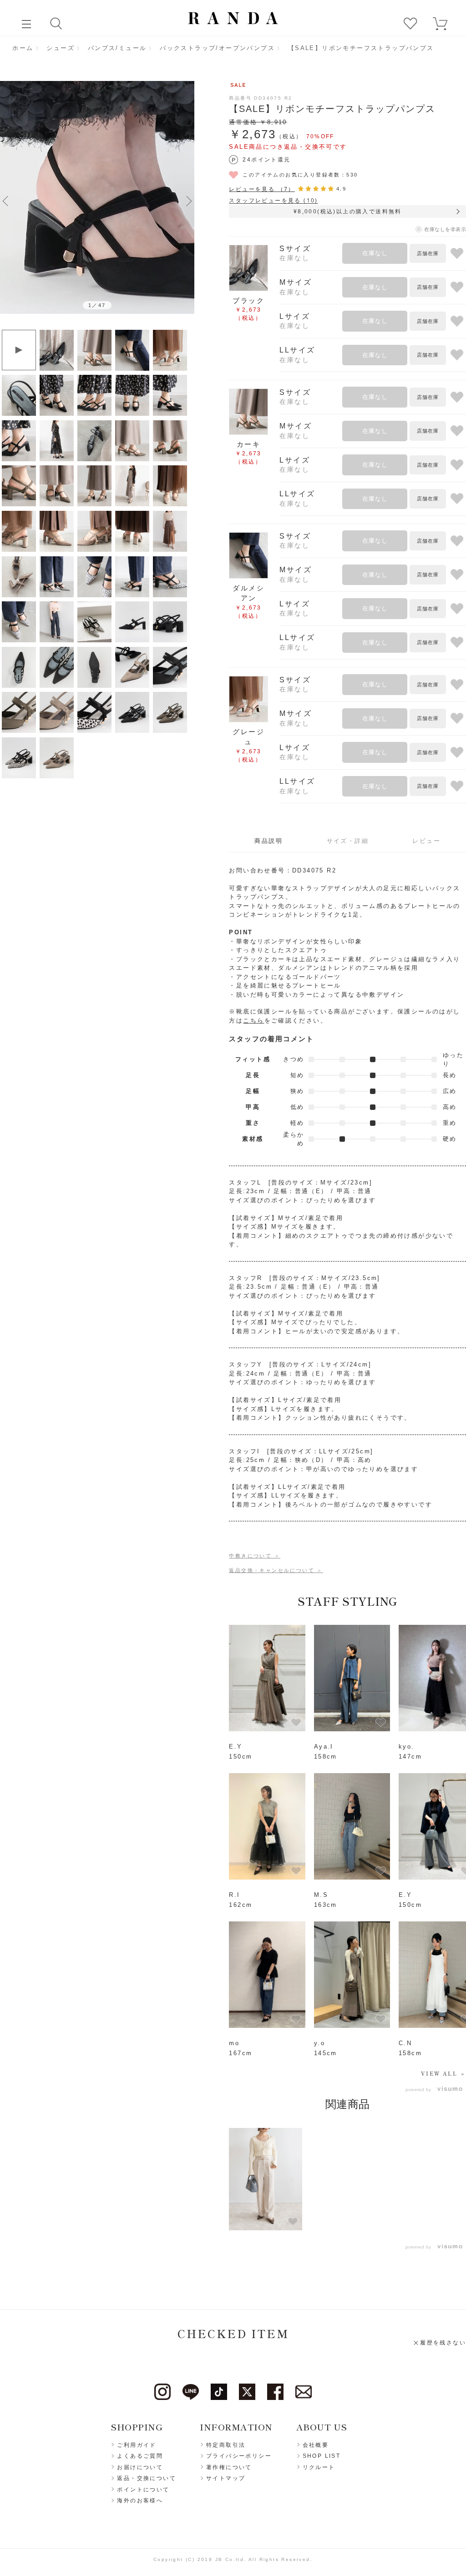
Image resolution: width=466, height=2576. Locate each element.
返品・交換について (147, 2478)
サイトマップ (226, 2478)
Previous (5, 201)
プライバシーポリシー (239, 2456)
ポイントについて (143, 2490)
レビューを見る (262, 189)
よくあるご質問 (140, 2456)
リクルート (319, 2467)
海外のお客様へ (140, 2500)
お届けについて (140, 2467)
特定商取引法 (226, 2445)
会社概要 (316, 2445)
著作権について (229, 2467)
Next (189, 201)
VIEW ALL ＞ (443, 2073)
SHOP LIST (322, 2456)
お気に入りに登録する (457, 253)
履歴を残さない (443, 2343)
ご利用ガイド (137, 2445)
